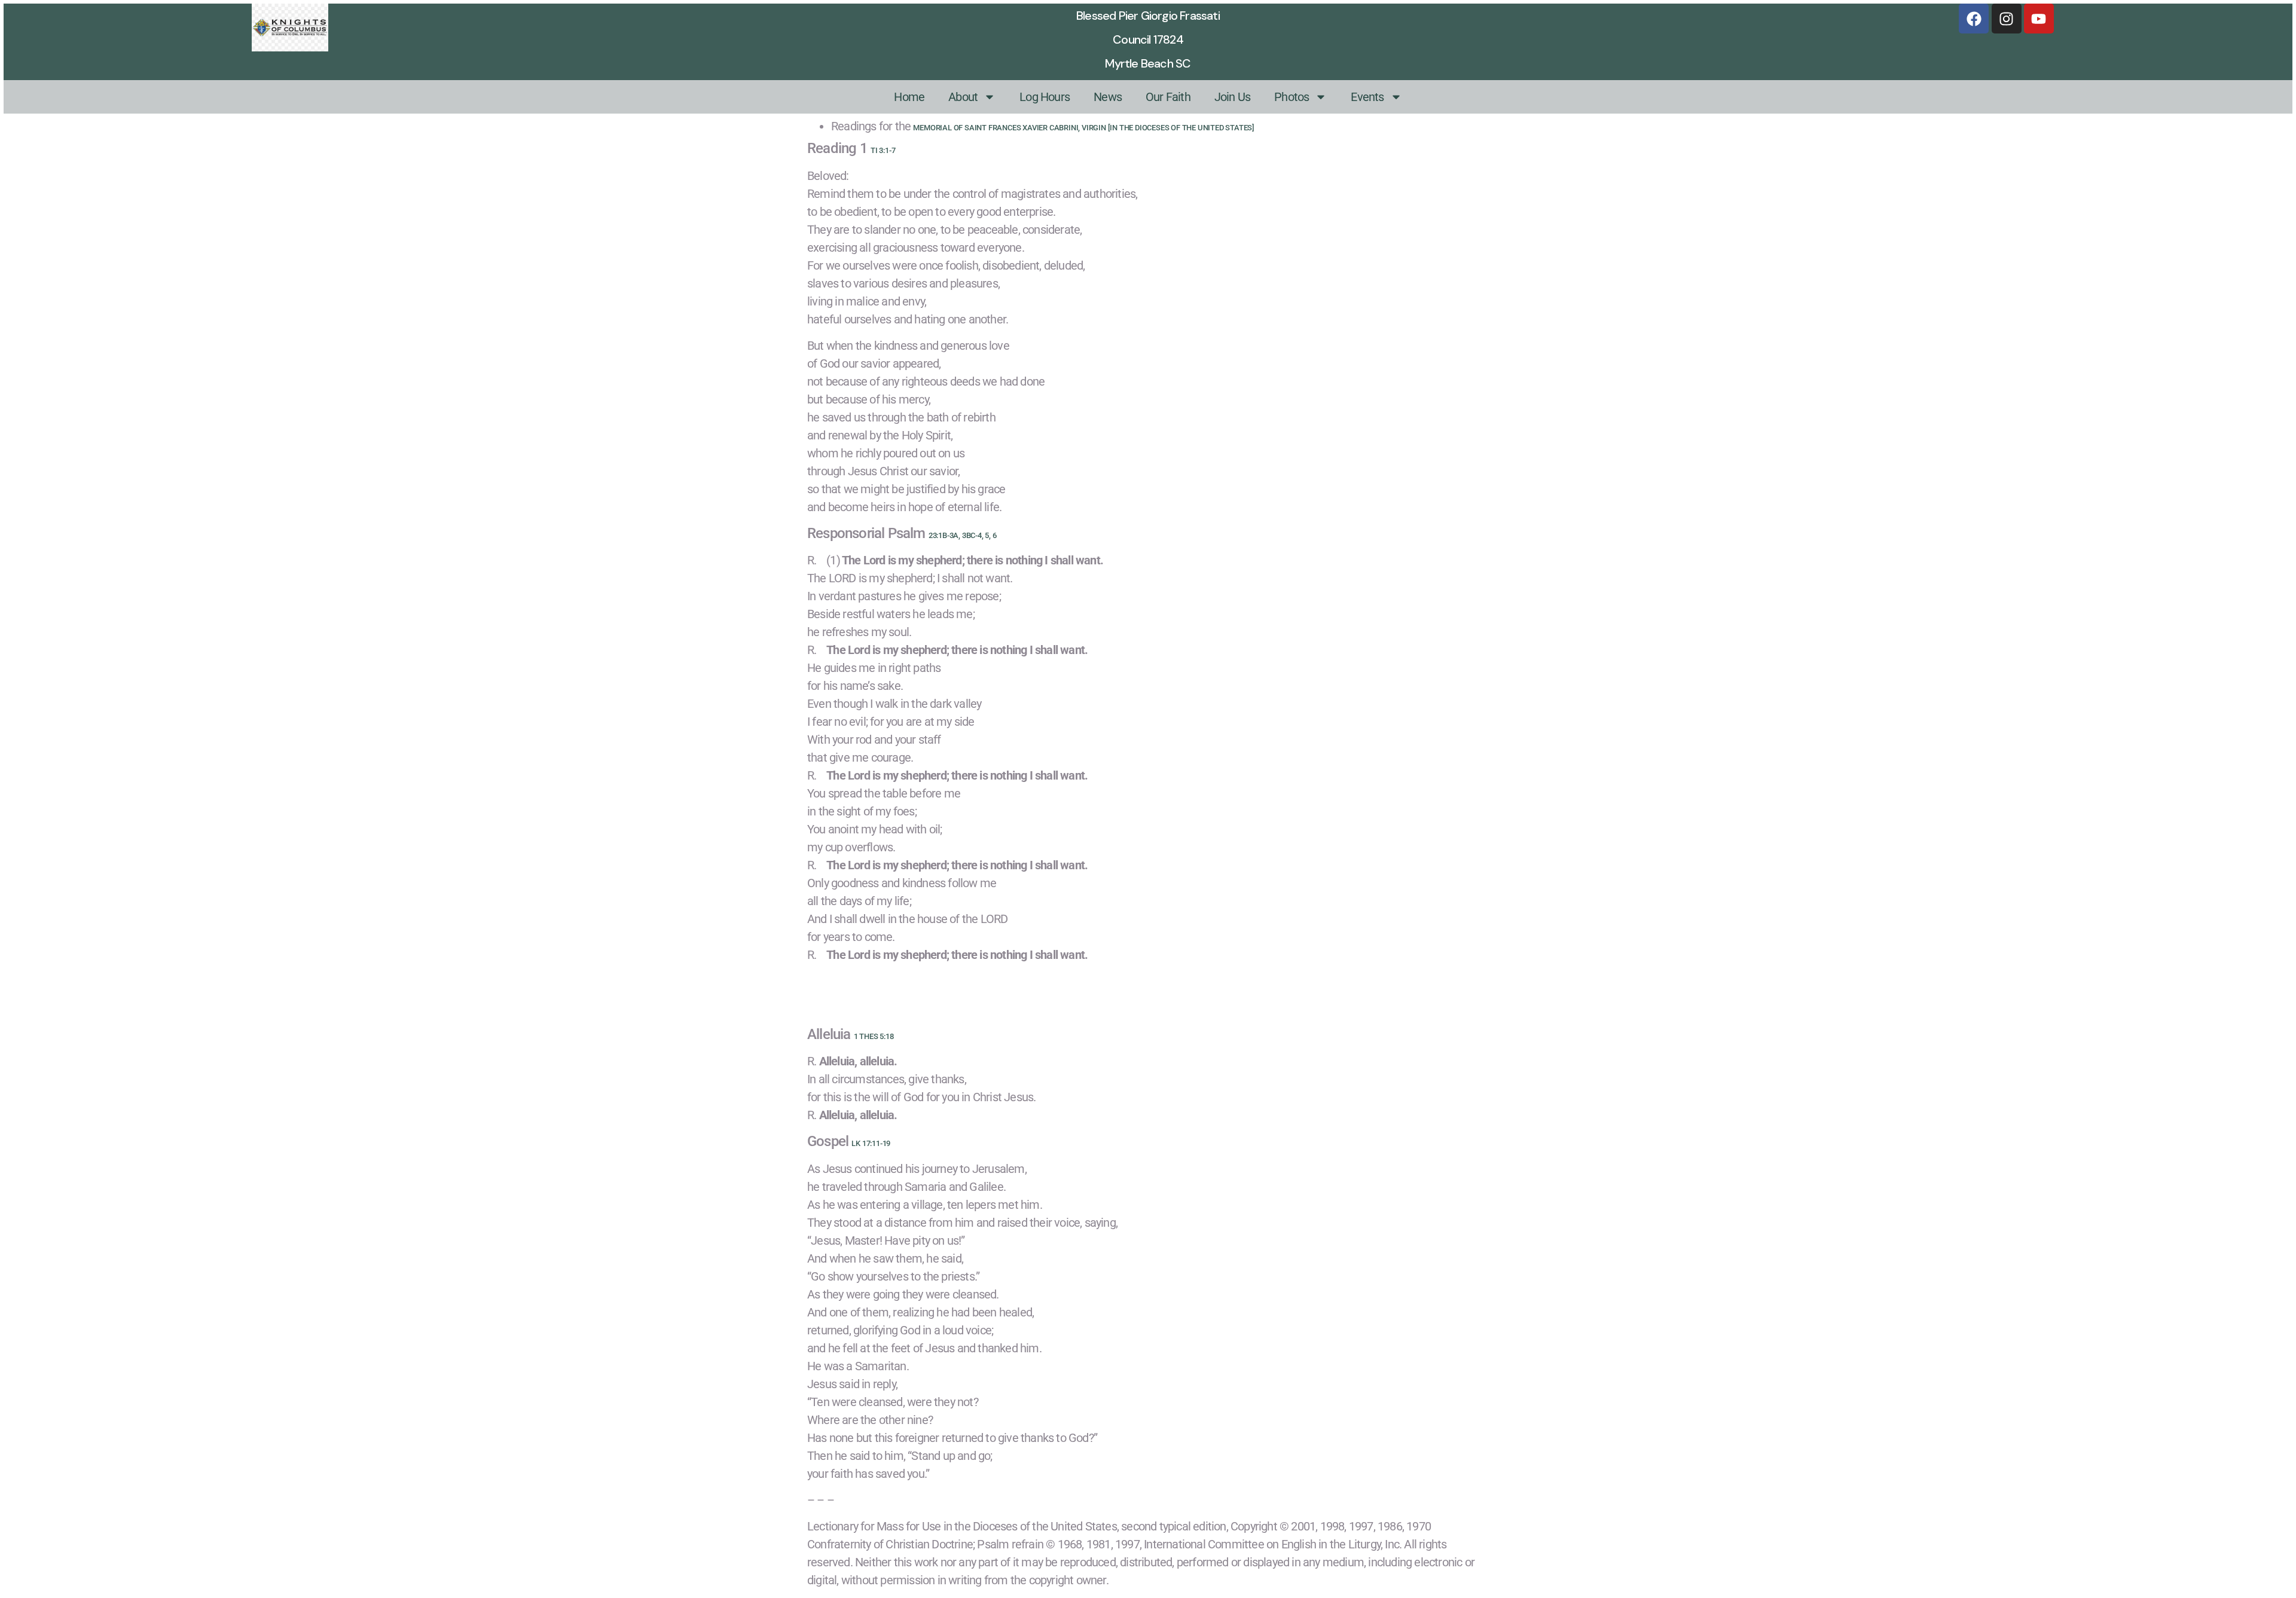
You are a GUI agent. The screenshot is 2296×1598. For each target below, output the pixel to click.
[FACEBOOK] (1974, 19)
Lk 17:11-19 (871, 1143)
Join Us (1232, 97)
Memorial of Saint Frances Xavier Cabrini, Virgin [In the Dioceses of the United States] (1084, 128)
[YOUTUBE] (2039, 19)
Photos (1291, 97)
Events (1367, 97)
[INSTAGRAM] (2007, 19)
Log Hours (1045, 97)
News (1108, 97)
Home (909, 97)
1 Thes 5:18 (874, 1036)
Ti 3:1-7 (883, 150)
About (963, 97)
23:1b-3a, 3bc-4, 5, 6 (963, 535)
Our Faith (1168, 97)
